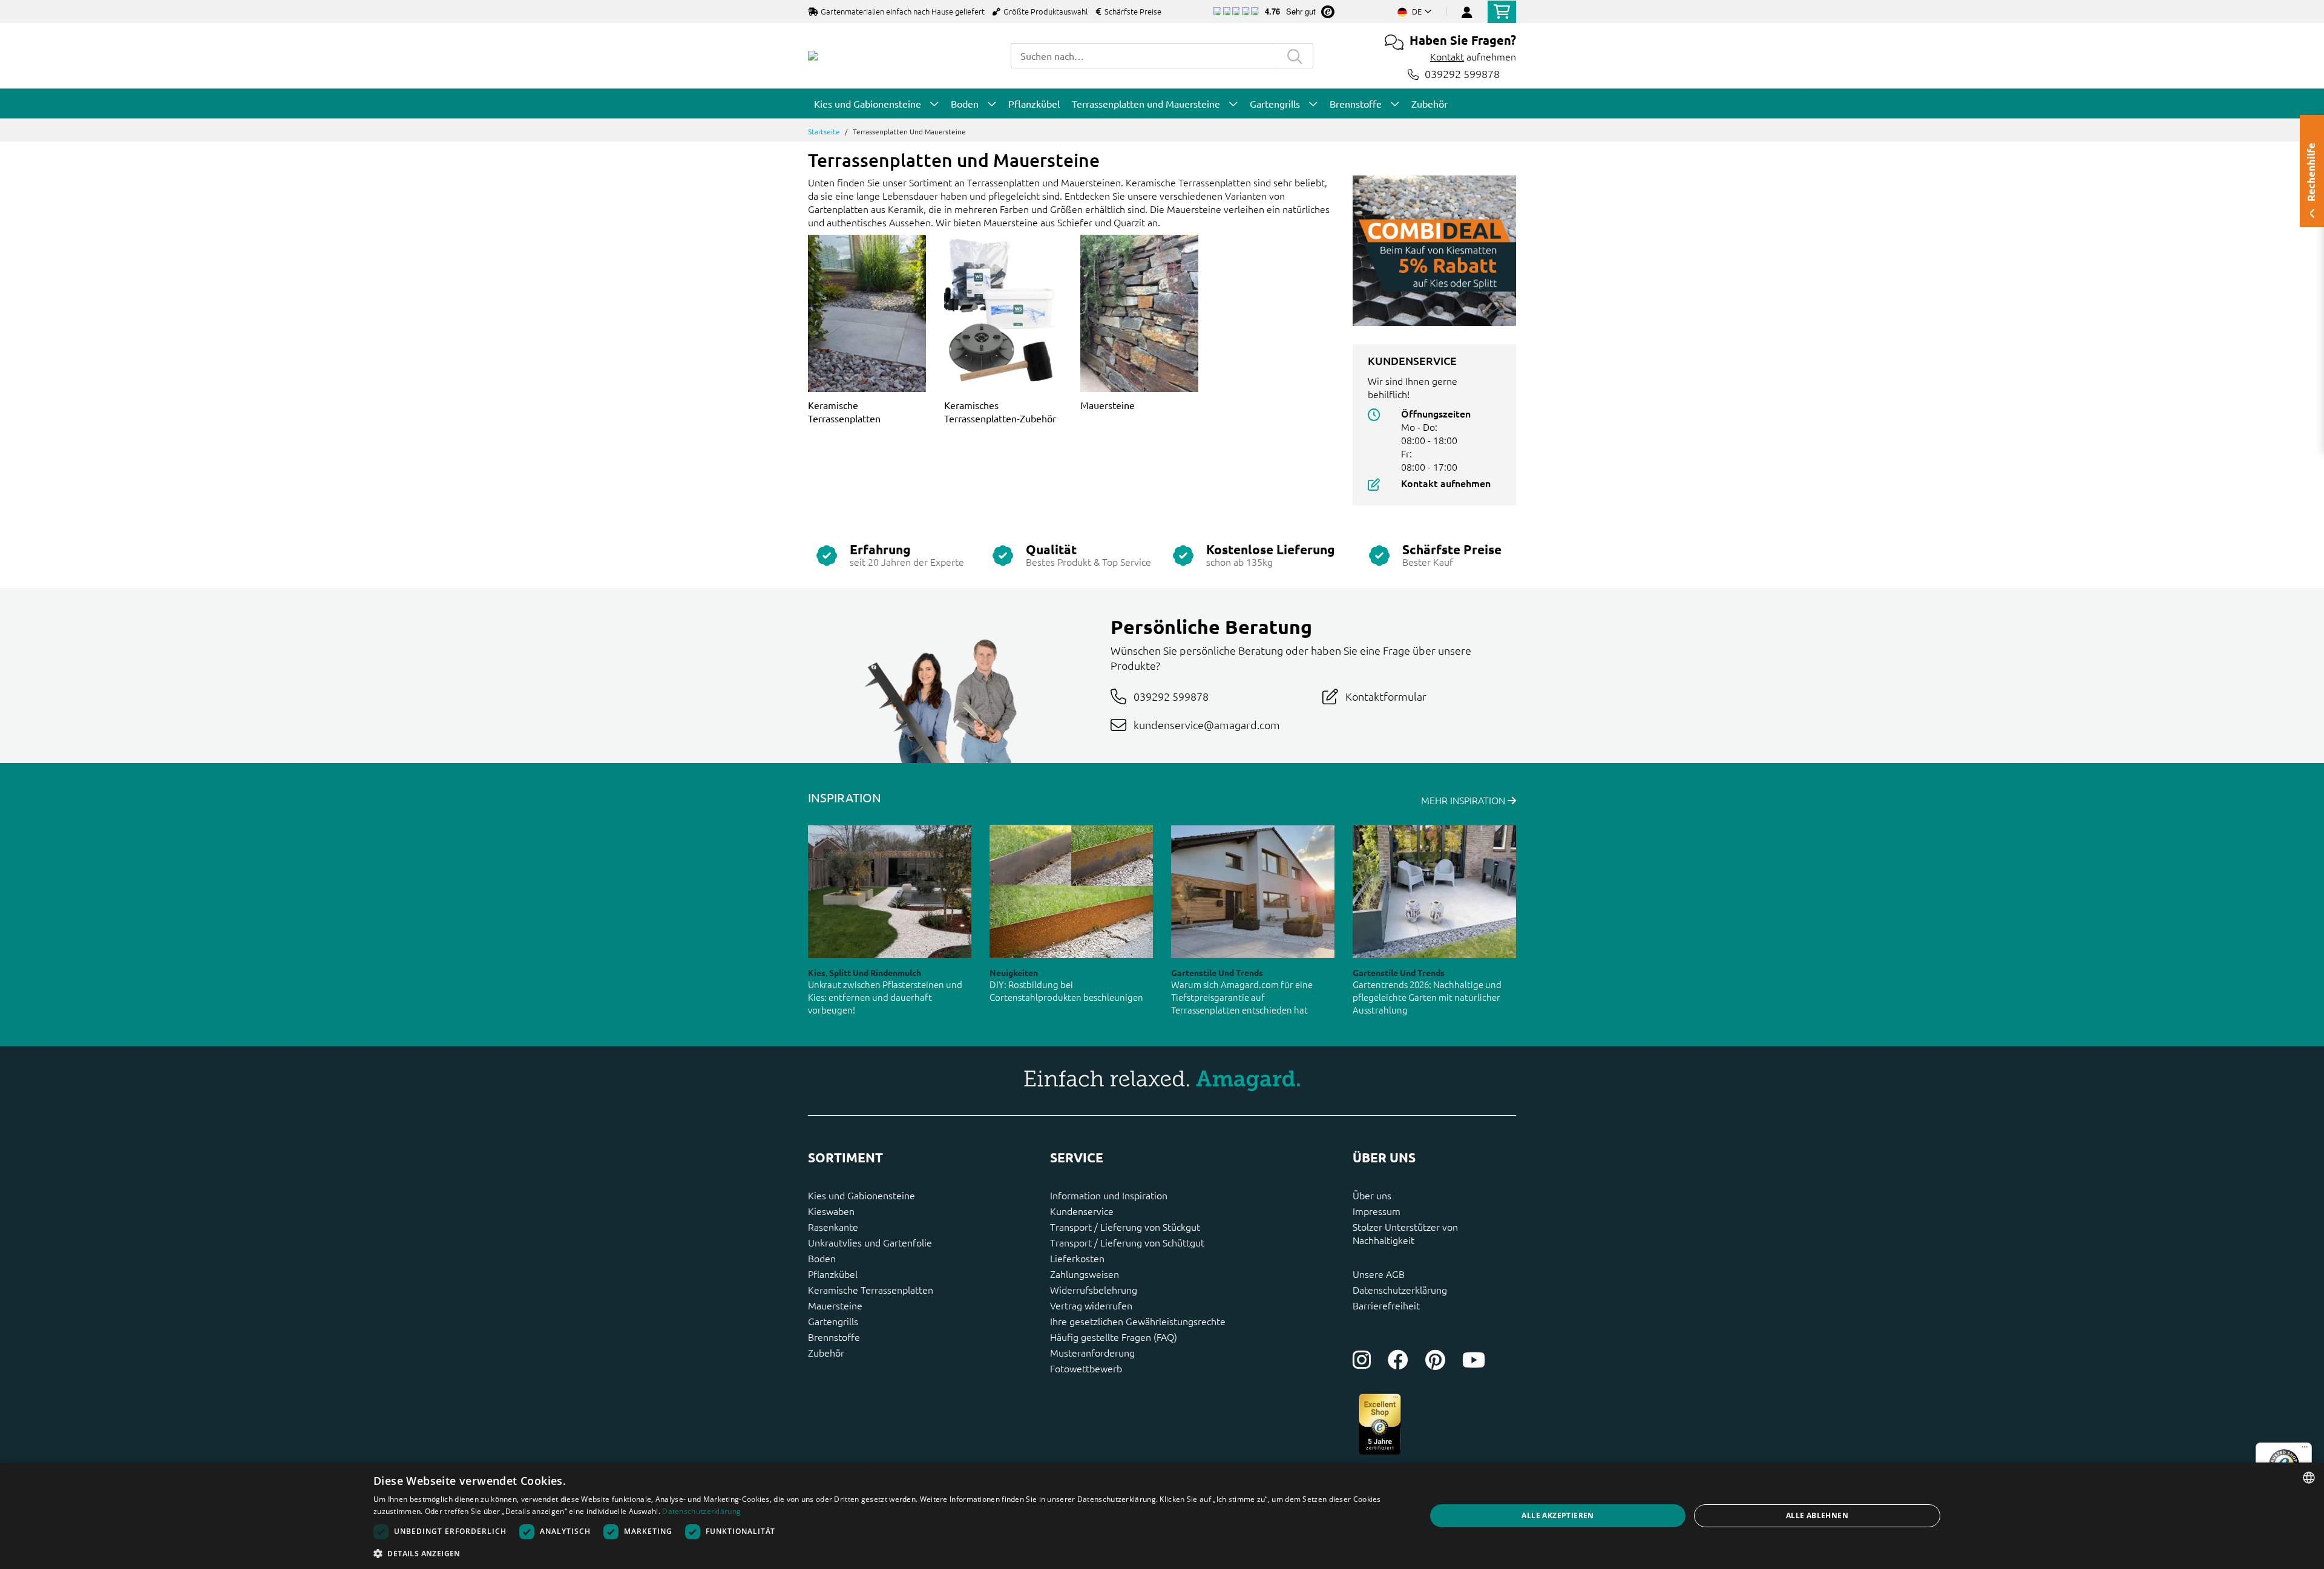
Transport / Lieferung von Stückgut (1125, 1227)
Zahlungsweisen (1085, 1274)
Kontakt (1447, 56)
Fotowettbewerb (1086, 1368)
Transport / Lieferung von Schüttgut (1127, 1242)
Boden (822, 1258)
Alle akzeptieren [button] (1558, 1515)
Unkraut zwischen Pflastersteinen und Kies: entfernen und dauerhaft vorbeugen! (885, 997)
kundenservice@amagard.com (1207, 725)
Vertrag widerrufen (1091, 1305)
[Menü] (2305, 1450)
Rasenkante (833, 1227)
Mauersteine (1108, 405)
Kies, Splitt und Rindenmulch (865, 972)
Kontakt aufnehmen (1446, 483)
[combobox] (1144, 56)
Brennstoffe (834, 1337)
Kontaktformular (1386, 696)
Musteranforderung (1092, 1352)
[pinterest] (1435, 1360)
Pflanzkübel (833, 1274)
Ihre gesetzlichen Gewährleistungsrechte (1138, 1321)
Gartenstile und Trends (1217, 972)
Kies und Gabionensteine (862, 1195)
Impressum (1377, 1211)
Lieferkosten (1077, 1258)
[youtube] (1474, 1360)
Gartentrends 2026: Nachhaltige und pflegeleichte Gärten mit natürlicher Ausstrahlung (1427, 997)
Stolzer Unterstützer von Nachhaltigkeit (1405, 1233)
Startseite (824, 131)
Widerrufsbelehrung (1094, 1289)
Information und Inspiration (1109, 1195)
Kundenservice (1082, 1211)
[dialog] (1162, 1516)
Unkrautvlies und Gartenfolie (870, 1242)
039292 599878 (1462, 74)
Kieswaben (831, 1211)
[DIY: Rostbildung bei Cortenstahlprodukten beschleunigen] (1071, 892)
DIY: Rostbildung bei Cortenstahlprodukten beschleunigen (1066, 991)
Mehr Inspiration (1464, 800)
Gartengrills (833, 1321)
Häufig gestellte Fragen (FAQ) (1114, 1337)
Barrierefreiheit (1386, 1305)
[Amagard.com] (813, 56)
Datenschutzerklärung (1400, 1289)
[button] (884, 1553)
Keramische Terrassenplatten (871, 1289)
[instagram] (1362, 1360)
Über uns (1372, 1195)
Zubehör (826, 1352)
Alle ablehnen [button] (1817, 1515)
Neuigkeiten (1014, 972)
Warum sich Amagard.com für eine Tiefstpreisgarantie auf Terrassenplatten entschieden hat (1242, 997)
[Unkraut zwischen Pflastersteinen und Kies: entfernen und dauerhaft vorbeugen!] (890, 892)
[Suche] (1295, 56)
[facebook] (1398, 1360)
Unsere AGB (1379, 1274)
